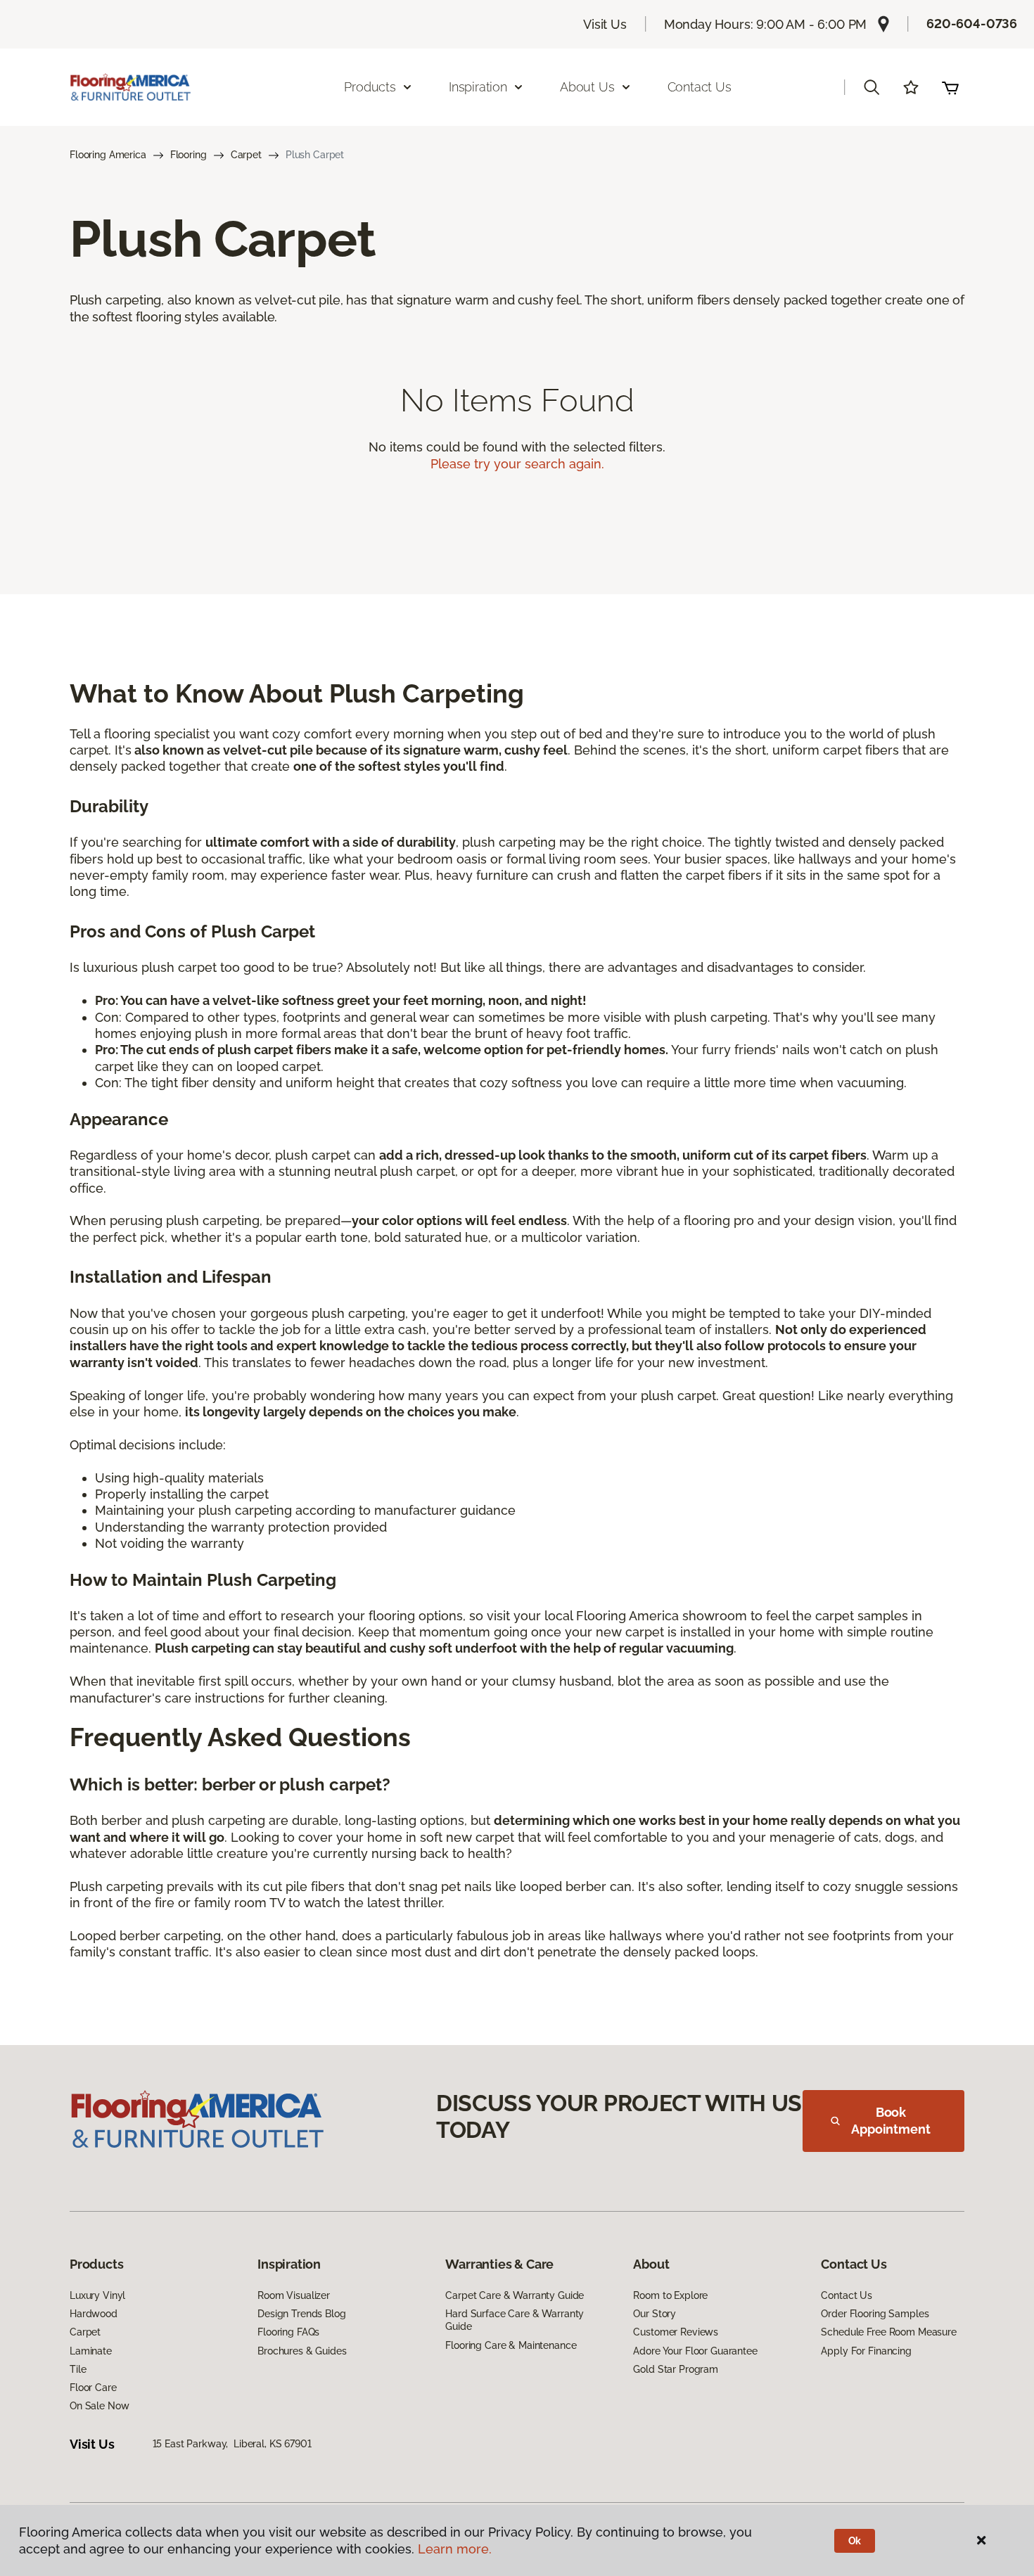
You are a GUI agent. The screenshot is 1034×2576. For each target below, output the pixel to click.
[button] (872, 87)
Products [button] (370, 87)
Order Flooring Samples (875, 2314)
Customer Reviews (676, 2332)
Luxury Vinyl (97, 2295)
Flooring (189, 155)
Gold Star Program (676, 2369)
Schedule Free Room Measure (888, 2332)
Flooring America (108, 155)
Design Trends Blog (301, 2314)
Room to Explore (670, 2295)
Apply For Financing (866, 2351)
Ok (855, 2541)
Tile (78, 2369)
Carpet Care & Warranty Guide (515, 2295)
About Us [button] (587, 87)
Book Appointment (891, 2121)
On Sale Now (99, 2406)
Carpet (246, 155)
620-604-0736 (972, 24)
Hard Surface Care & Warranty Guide (515, 2320)
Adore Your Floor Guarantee (695, 2351)
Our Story (655, 2314)
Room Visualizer (294, 2295)
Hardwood (94, 2314)
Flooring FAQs (288, 2332)
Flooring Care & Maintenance (511, 2345)
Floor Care (93, 2388)
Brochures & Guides (302, 2351)
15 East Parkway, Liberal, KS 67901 (232, 2444)
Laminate (91, 2351)
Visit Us (605, 24)
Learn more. (455, 2549)
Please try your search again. (517, 464)
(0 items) (950, 87)
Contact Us (700, 87)
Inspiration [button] (478, 87)
